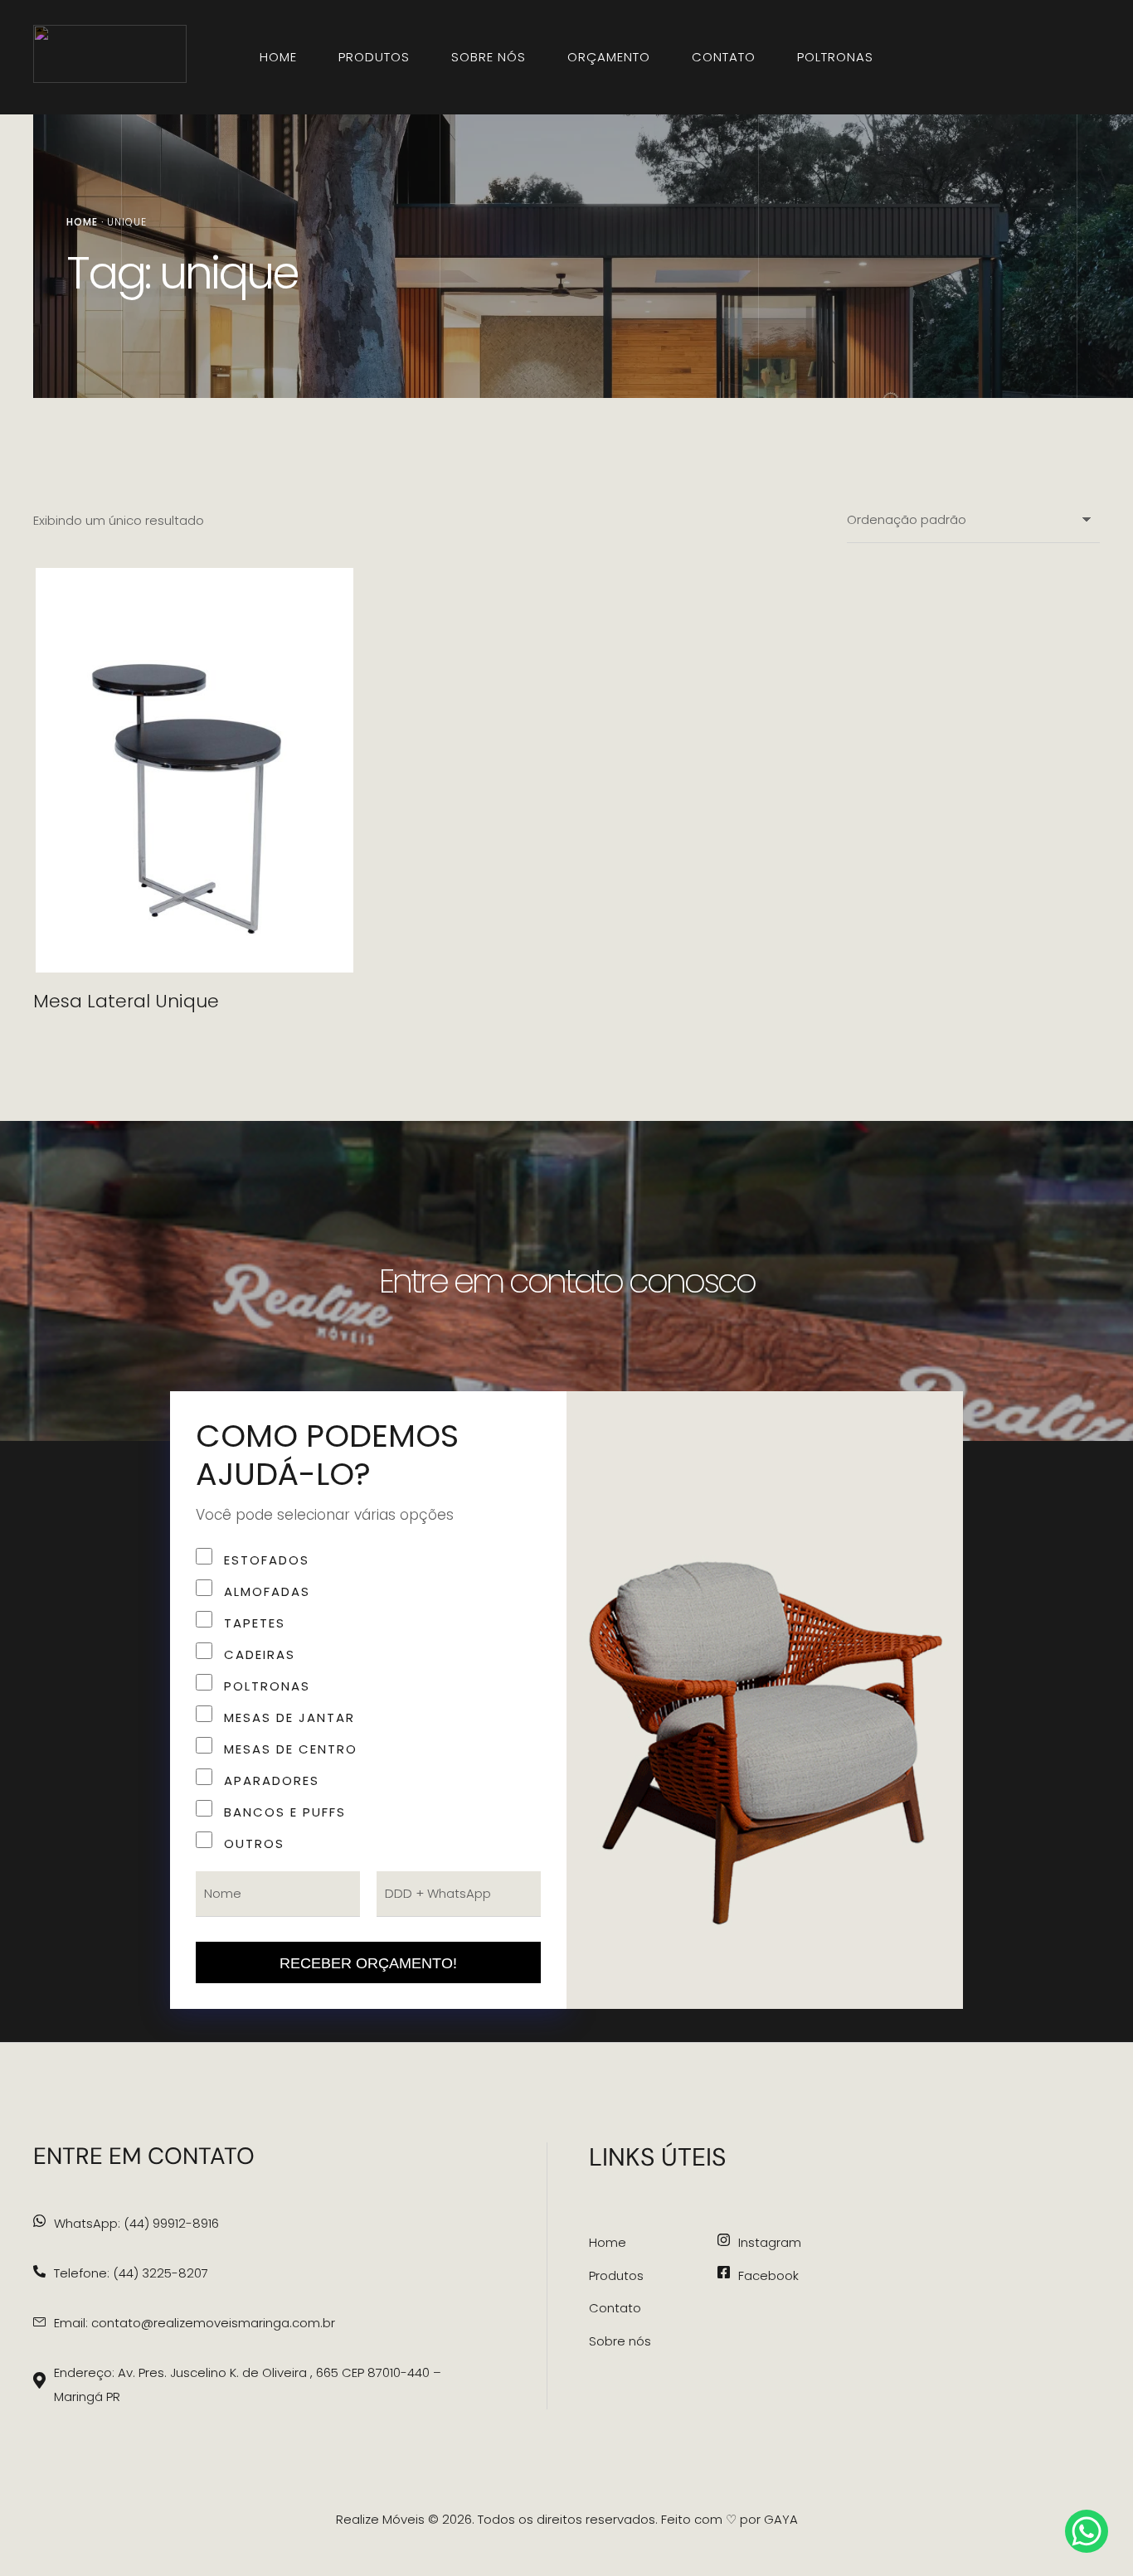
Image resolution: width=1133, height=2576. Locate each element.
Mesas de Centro (291, 1749)
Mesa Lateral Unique (126, 1001)
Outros (254, 1843)
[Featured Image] (195, 770)
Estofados (267, 1560)
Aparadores (272, 1780)
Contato (615, 2308)
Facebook (768, 2275)
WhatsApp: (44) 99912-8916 (136, 2223)
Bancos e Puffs (285, 1812)
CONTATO (724, 57)
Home (82, 222)
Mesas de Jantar (289, 1717)
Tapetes (255, 1623)
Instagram (770, 2242)
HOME (278, 57)
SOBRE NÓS (489, 57)
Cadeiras (260, 1654)
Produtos (616, 2275)
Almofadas (267, 1591)
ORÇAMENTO (609, 57)
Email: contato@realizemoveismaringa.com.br (195, 2323)
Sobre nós (620, 2341)
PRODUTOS (374, 57)
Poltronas (835, 57)
